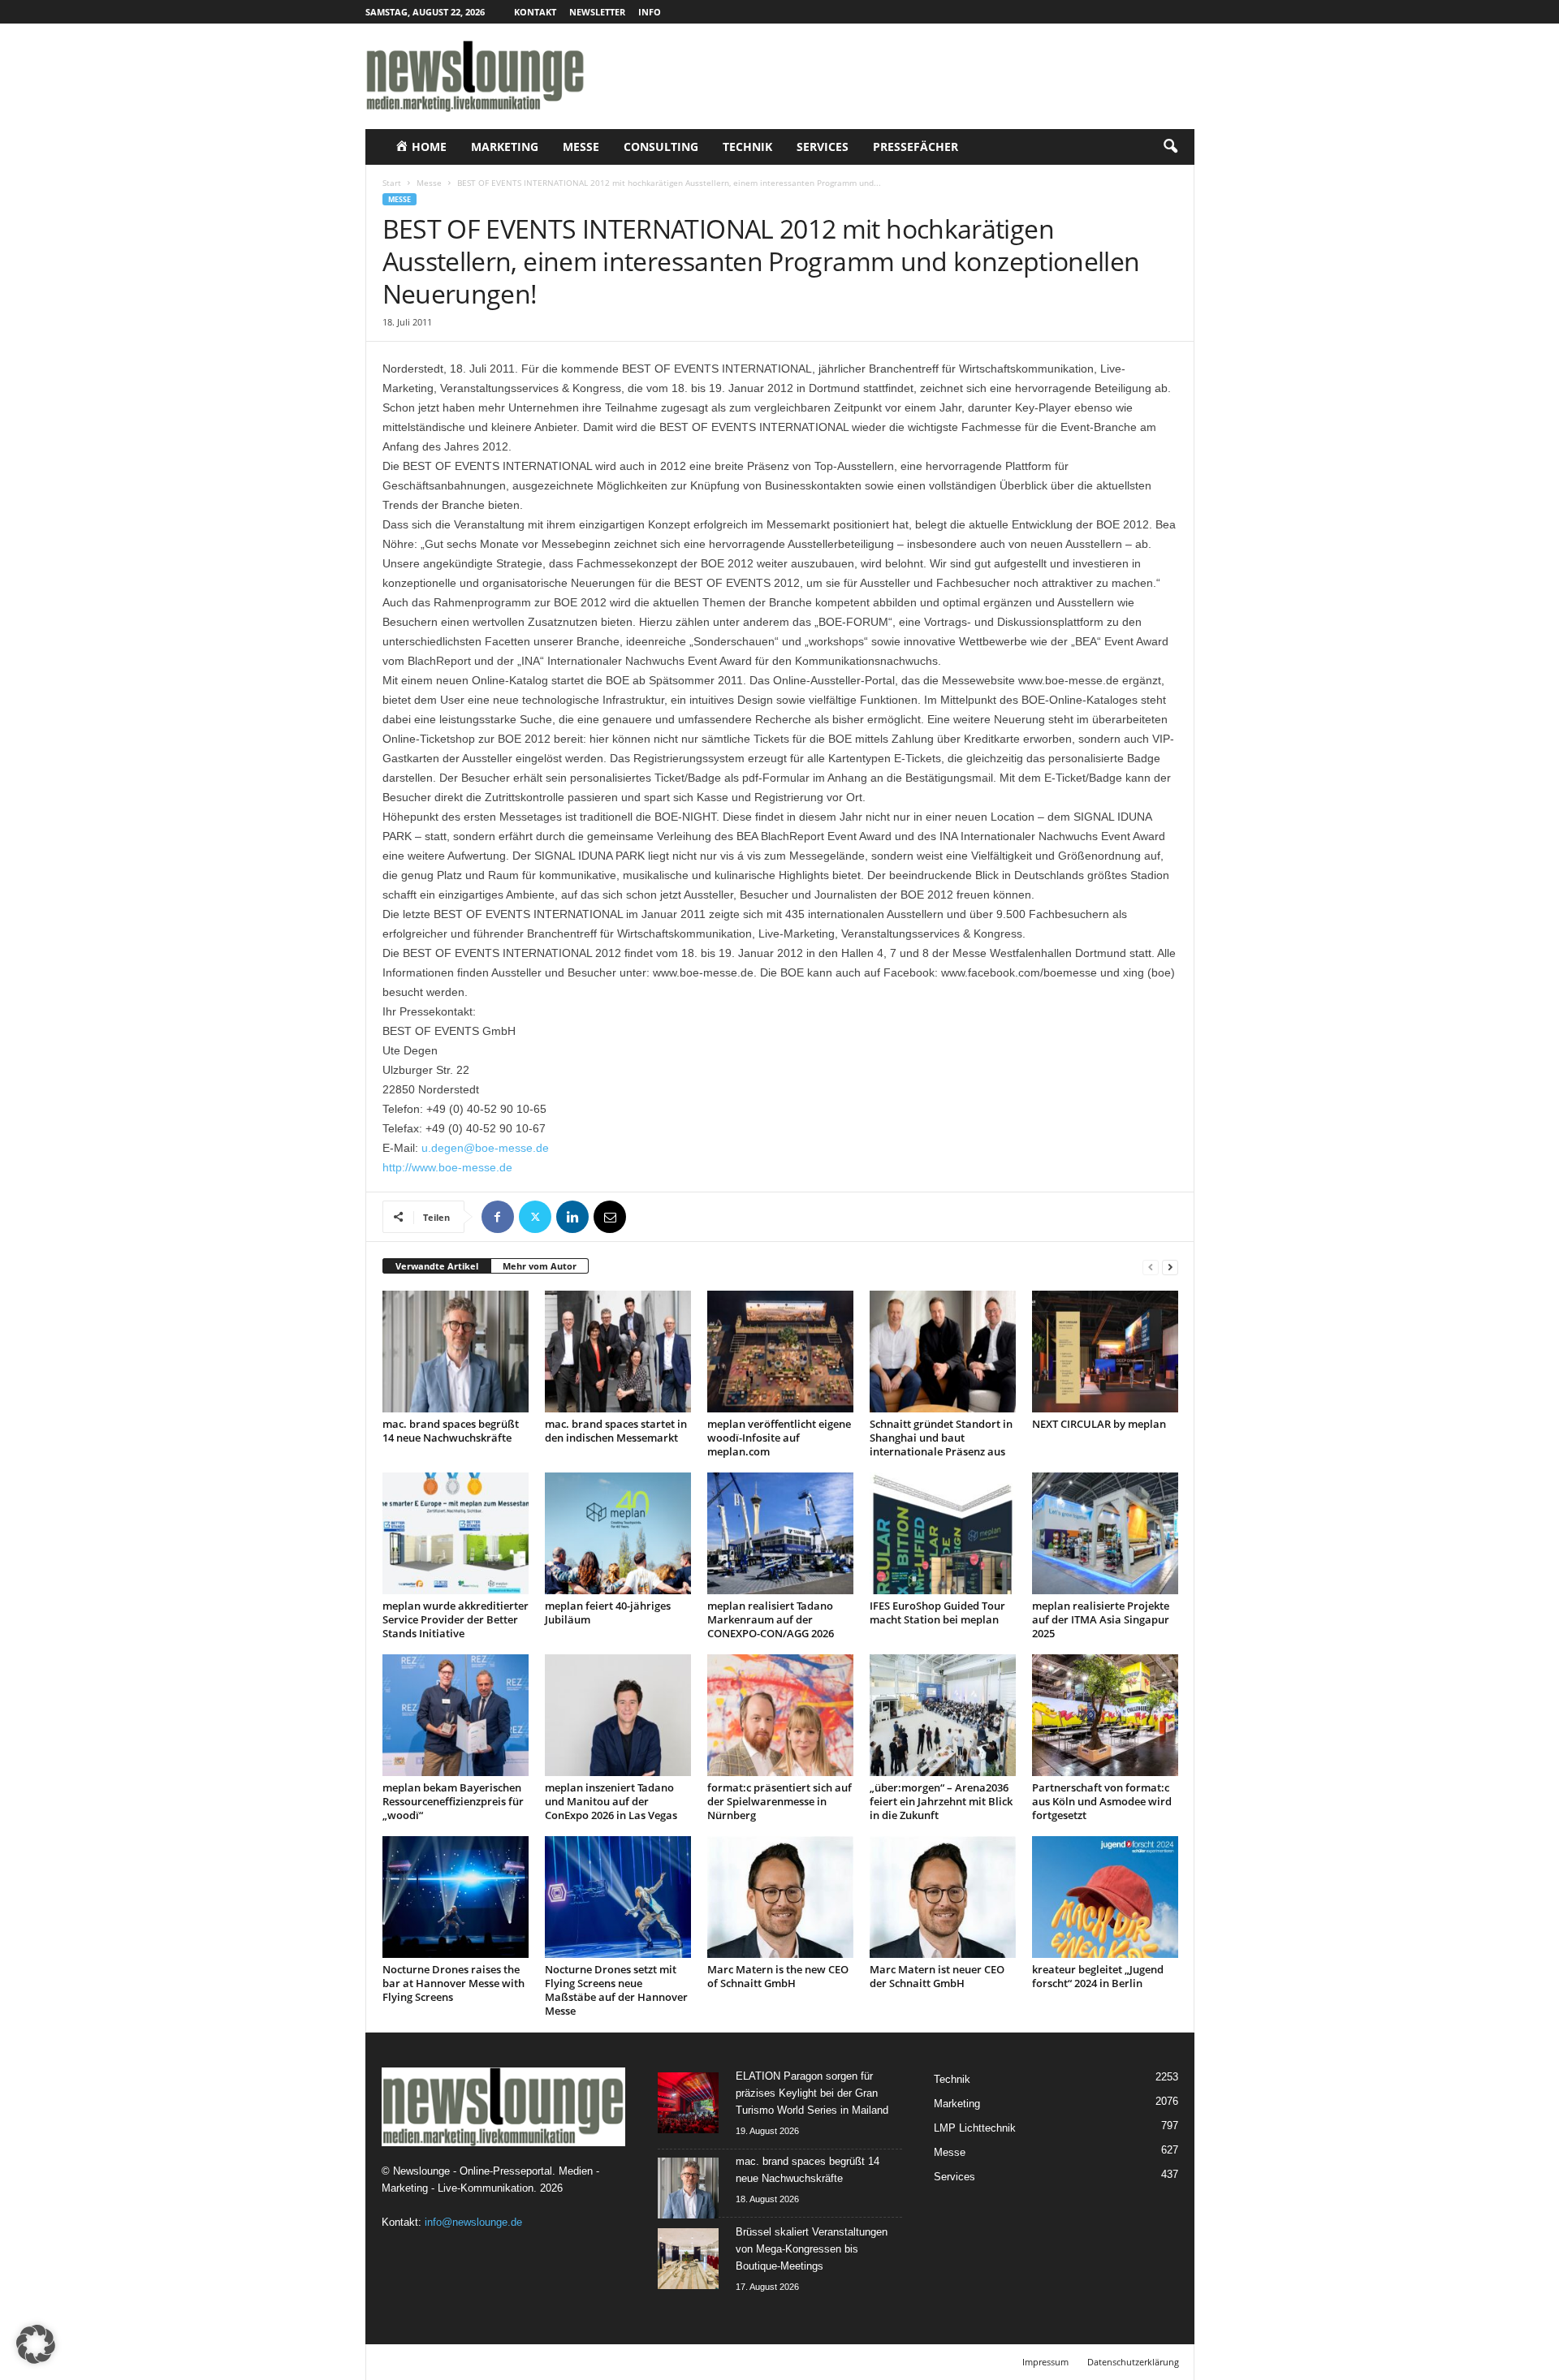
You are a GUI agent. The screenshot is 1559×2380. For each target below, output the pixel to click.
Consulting (661, 147)
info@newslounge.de (473, 2222)
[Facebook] (498, 1217)
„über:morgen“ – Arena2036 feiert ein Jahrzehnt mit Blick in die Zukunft (941, 1801)
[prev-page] (1151, 1267)
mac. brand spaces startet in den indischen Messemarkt (616, 1431)
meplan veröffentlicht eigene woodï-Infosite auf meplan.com (779, 1438)
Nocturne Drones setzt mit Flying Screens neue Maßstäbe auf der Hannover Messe (616, 1990)
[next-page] (1170, 1267)
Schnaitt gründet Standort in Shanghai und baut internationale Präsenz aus (941, 1438)
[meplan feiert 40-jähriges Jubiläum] (618, 1533)
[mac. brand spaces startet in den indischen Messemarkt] (618, 1352)
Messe (581, 147)
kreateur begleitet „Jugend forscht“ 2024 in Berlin (1098, 1976)
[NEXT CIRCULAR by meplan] (1105, 1352)
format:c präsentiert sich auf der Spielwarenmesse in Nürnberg (779, 1801)
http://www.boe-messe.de (447, 1167)
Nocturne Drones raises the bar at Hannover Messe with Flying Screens (453, 1983)
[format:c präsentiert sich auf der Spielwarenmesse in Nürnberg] (780, 1715)
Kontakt (535, 12)
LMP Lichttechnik (975, 2128)
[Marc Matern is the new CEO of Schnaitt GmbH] (780, 1897)
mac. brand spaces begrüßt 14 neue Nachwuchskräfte (451, 1431)
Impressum (1045, 2362)
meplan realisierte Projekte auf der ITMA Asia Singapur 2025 (1101, 1619)
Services (823, 147)
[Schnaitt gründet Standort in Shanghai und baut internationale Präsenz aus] (943, 1352)
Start (392, 183)
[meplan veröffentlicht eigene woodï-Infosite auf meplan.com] (780, 1352)
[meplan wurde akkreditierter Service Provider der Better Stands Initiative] (456, 1533)
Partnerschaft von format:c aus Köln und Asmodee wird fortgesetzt (1102, 1801)
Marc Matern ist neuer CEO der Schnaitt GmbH (937, 1976)
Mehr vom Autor (540, 1266)
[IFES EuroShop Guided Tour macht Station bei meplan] (943, 1533)
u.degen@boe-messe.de (485, 1148)
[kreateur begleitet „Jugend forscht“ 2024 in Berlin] (1105, 1897)
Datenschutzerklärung (1133, 2362)
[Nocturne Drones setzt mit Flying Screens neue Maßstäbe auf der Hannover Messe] (618, 1897)
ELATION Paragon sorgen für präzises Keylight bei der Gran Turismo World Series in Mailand (812, 2093)
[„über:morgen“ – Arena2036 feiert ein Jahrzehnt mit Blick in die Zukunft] (943, 1715)
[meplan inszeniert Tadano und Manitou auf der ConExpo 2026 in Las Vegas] (618, 1715)
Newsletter (597, 12)
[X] (535, 1217)
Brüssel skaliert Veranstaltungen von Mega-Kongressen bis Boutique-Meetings (812, 2249)
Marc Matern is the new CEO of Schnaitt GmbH (778, 1976)
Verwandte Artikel (437, 1266)
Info (650, 12)
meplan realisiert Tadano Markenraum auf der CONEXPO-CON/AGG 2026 (771, 1619)
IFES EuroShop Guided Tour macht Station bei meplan (937, 1613)
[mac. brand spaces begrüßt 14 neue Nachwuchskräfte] (456, 1352)
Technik (747, 147)
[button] (1170, 147)
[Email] (610, 1217)
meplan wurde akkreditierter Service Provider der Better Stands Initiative (456, 1619)
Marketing (505, 147)
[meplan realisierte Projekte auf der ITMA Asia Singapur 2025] (1105, 1533)
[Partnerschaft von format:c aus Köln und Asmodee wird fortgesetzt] (1105, 1715)
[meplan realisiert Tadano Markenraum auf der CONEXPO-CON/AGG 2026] (780, 1533)
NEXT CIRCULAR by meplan (1099, 1424)
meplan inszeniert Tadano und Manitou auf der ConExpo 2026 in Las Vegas (611, 1801)
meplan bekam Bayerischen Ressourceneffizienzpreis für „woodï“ (453, 1801)
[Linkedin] (572, 1217)
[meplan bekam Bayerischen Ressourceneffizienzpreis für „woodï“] (456, 1715)
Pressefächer (916, 147)
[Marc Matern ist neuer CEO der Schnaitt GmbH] (943, 1897)
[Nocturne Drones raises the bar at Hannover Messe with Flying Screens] (456, 1897)
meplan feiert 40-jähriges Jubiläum (608, 1613)
